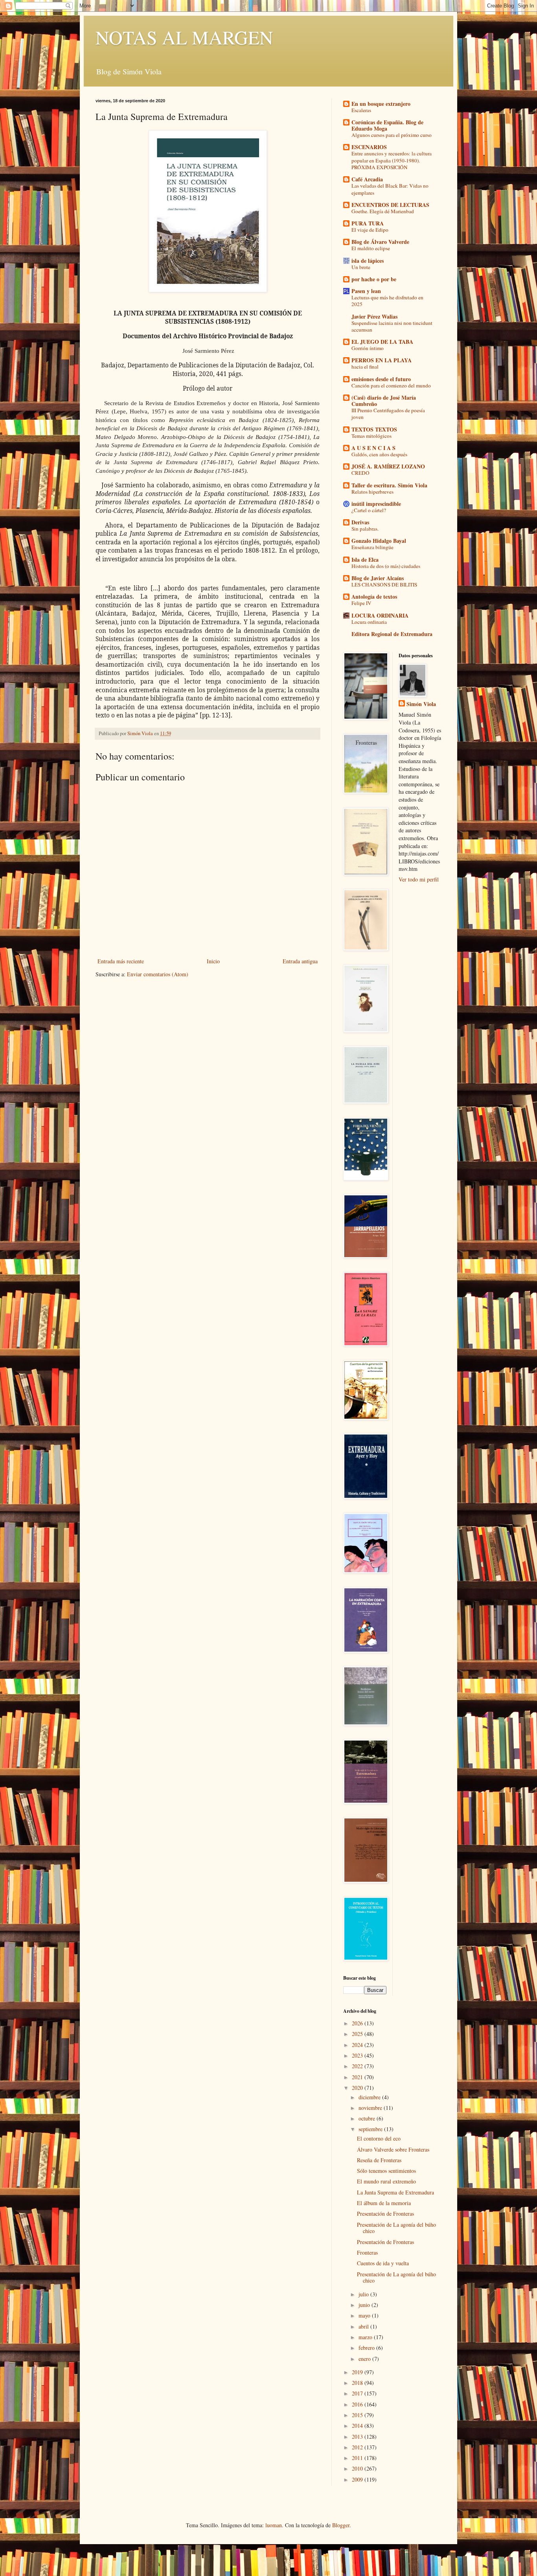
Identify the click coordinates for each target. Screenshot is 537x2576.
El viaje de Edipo (370, 230)
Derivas (360, 522)
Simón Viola (421, 704)
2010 (358, 2468)
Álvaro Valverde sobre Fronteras (393, 2149)
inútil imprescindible (376, 504)
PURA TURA (368, 223)
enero (365, 2359)
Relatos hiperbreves (372, 492)
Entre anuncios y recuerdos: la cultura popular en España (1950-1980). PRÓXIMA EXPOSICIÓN (392, 160)
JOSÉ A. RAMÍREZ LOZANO (388, 466)
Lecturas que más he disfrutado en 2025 (387, 301)
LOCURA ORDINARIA (380, 615)
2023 (358, 2055)
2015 (358, 2415)
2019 (358, 2372)
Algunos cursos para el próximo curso (392, 135)
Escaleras (361, 110)
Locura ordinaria (369, 622)
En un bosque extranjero (381, 104)
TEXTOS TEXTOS (374, 429)
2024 (358, 2045)
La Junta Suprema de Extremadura (395, 2192)
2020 (358, 2088)
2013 (358, 2437)
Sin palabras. (365, 529)
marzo (366, 2337)
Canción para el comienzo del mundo (391, 385)
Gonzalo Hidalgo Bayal (379, 541)
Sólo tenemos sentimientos (386, 2171)
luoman (274, 2525)
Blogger (341, 2525)
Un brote (361, 267)
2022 (358, 2066)
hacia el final (365, 367)
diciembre (370, 2097)
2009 (358, 2479)
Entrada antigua (300, 961)
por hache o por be (374, 279)
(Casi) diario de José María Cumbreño (384, 401)
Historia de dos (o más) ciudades (386, 566)
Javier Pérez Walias (374, 316)
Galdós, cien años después (379, 454)
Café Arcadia (367, 179)
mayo (365, 2315)
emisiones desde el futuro (381, 379)
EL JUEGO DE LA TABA (382, 342)
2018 (358, 2383)
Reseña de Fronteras (379, 2160)
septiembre (371, 2129)
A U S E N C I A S (373, 448)
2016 (358, 2404)
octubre (368, 2118)
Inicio (213, 961)
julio (364, 2294)
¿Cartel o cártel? (369, 510)
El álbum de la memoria (384, 2203)
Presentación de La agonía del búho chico (396, 2228)
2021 (358, 2077)
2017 (358, 2393)
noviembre (371, 2108)
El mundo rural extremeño (386, 2181)
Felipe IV (361, 603)
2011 (358, 2458)
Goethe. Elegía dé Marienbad (383, 211)
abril (364, 2326)
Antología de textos (374, 597)
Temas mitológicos (371, 436)
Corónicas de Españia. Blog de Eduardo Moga (387, 125)
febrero (367, 2348)
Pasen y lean (366, 291)
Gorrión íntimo (368, 348)
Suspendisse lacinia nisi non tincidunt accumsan (392, 326)
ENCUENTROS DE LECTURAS (390, 205)
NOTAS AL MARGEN (184, 37)
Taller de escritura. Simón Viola (389, 485)
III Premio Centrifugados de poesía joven (388, 414)
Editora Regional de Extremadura (392, 634)
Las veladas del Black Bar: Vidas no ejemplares (390, 189)
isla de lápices (368, 261)
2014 (358, 2426)
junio (365, 2305)
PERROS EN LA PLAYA (382, 360)
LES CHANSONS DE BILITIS (384, 585)
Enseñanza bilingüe (372, 547)
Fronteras (367, 2252)
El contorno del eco (379, 2138)
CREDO (360, 473)
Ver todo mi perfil (419, 879)
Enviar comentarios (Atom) (158, 974)
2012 (358, 2447)
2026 (358, 2023)
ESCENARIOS (369, 147)
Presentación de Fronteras (385, 2214)
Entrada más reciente (121, 961)
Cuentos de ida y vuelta (383, 2263)
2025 (358, 2034)
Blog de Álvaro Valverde (380, 242)
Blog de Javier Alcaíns (378, 578)
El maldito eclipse (371, 248)
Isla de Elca (365, 560)
